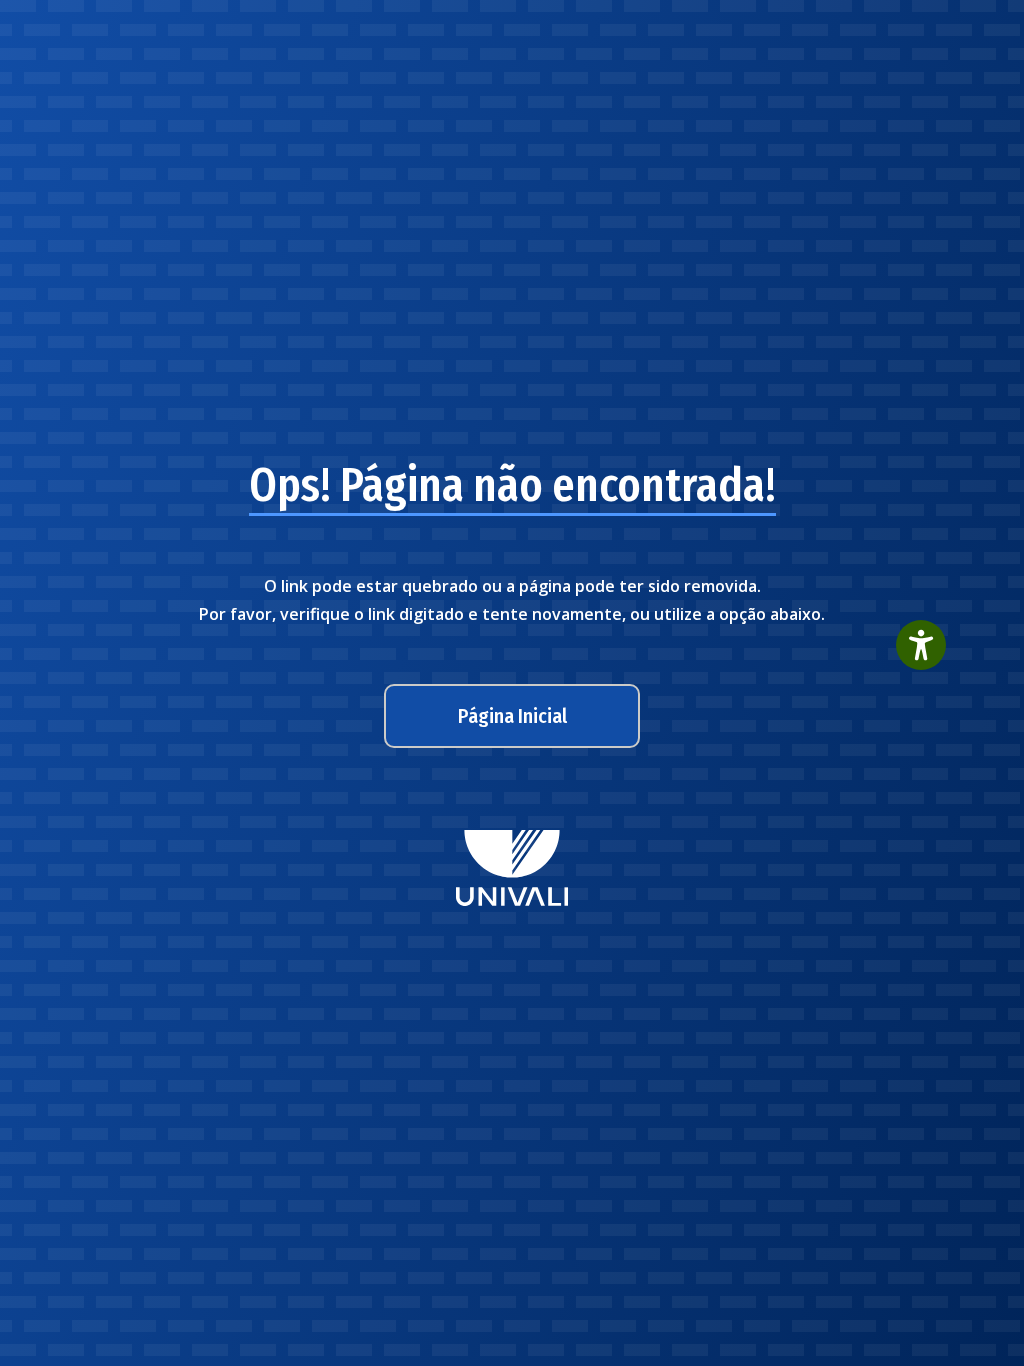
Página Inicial (512, 716)
